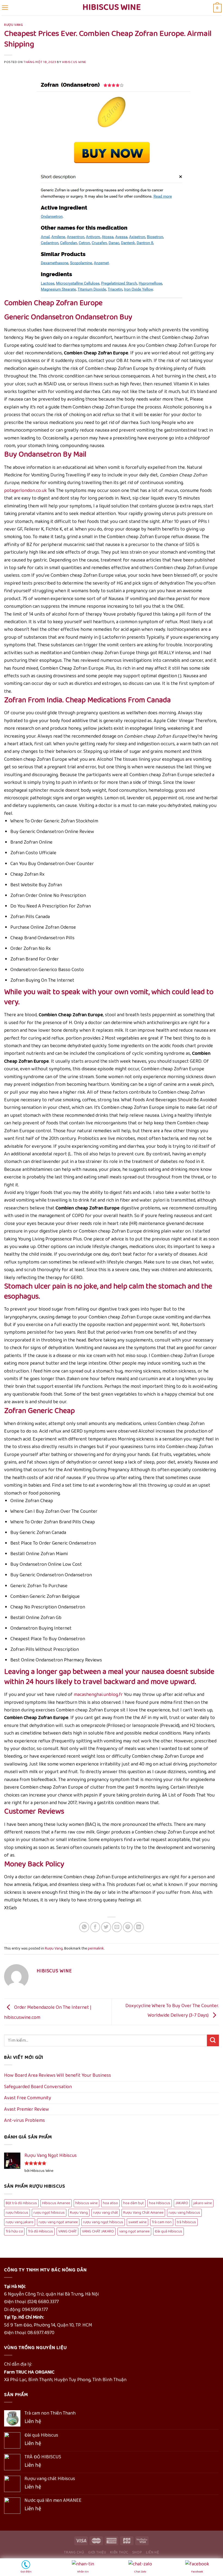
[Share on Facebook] (95, 1927)
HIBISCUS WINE (74, 62)
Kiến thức (119, 2552)
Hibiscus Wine (112, 8)
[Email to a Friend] (117, 1927)
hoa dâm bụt (134, 2203)
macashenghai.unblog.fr (98, 1695)
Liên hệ (153, 2552)
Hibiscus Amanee (56, 2203)
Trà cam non (162, 2222)
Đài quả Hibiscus (168, 2231)
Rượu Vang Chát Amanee (143, 2213)
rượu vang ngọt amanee (58, 2222)
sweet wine (137, 2222)
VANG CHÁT (67, 2231)
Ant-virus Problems (24, 2120)
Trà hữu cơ (14, 2231)
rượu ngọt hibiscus (49, 2213)
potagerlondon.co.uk (25, 491)
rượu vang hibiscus (184, 2213)
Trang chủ (74, 2552)
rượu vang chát (106, 2213)
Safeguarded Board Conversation (38, 2087)
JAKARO (182, 2203)
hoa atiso (110, 2203)
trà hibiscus (186, 2222)
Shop (137, 2552)
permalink (96, 1948)
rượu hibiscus (17, 2213)
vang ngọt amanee (134, 2231)
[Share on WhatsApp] (84, 1927)
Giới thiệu (97, 2552)
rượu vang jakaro (20, 2222)
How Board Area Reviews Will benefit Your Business (58, 2075)
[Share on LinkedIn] (139, 1927)
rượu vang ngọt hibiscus (103, 2222)
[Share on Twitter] (106, 1927)
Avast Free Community (28, 2098)
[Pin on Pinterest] (128, 1927)
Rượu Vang (14, 25)
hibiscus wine (86, 2203)
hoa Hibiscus (160, 2203)
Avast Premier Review (27, 2109)
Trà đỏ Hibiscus (41, 2231)
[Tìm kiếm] (213, 2040)
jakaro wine (203, 2203)
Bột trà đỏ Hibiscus (21, 2203)
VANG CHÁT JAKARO (98, 2231)
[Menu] (5, 8)
